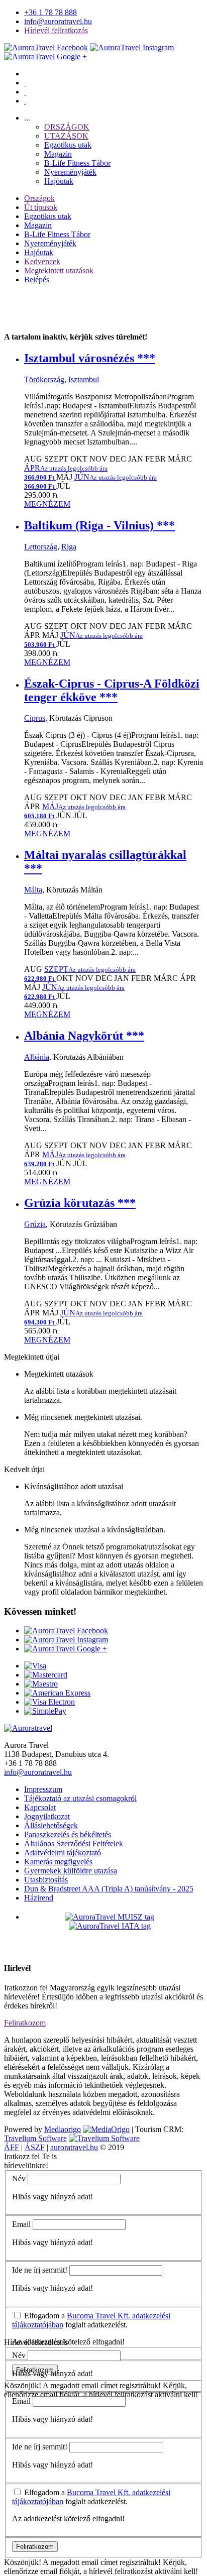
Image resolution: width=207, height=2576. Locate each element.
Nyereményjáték (70, 172)
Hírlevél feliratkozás (56, 30)
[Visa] (35, 1666)
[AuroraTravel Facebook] (46, 47)
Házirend (39, 1898)
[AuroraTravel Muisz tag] (110, 1917)
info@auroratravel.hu (58, 21)
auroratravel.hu (74, 2147)
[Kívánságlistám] (25, 83)
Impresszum (43, 1789)
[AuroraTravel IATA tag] (110, 1926)
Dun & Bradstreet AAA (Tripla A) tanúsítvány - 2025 (109, 1889)
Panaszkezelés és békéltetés (68, 1834)
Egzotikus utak (68, 145)
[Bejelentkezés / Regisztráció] (25, 101)
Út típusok (41, 207)
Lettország (41, 547)
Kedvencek (42, 261)
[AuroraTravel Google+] (45, 57)
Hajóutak (59, 181)
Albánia (37, 1057)
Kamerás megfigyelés (58, 1862)
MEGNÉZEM (47, 504)
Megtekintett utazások (59, 270)
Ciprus (35, 718)
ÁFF (12, 2147)
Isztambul (84, 379)
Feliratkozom (25, 2023)
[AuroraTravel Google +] (66, 1649)
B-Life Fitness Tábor (77, 163)
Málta (33, 890)
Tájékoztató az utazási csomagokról (80, 1798)
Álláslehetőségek (51, 1825)
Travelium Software (35, 2138)
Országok (39, 198)
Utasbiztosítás (46, 1880)
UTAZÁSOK (66, 136)
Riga (69, 547)
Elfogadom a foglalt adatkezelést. (91, 2320)
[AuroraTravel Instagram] (132, 47)
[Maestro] (41, 1684)
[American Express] (57, 1693)
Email (21, 2224)
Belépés (37, 279)
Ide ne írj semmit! (40, 2270)
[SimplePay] (45, 1711)
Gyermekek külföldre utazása (71, 1871)
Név (19, 2178)
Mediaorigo (63, 2129)
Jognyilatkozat (47, 1816)
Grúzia (35, 1224)
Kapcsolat (40, 1807)
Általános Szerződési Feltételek (74, 1843)
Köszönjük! (23, 2385)
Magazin (58, 154)
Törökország (44, 379)
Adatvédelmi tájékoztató (63, 1853)
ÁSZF (35, 2147)
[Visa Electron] (49, 1702)
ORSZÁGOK (67, 127)
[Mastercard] (46, 1675)
